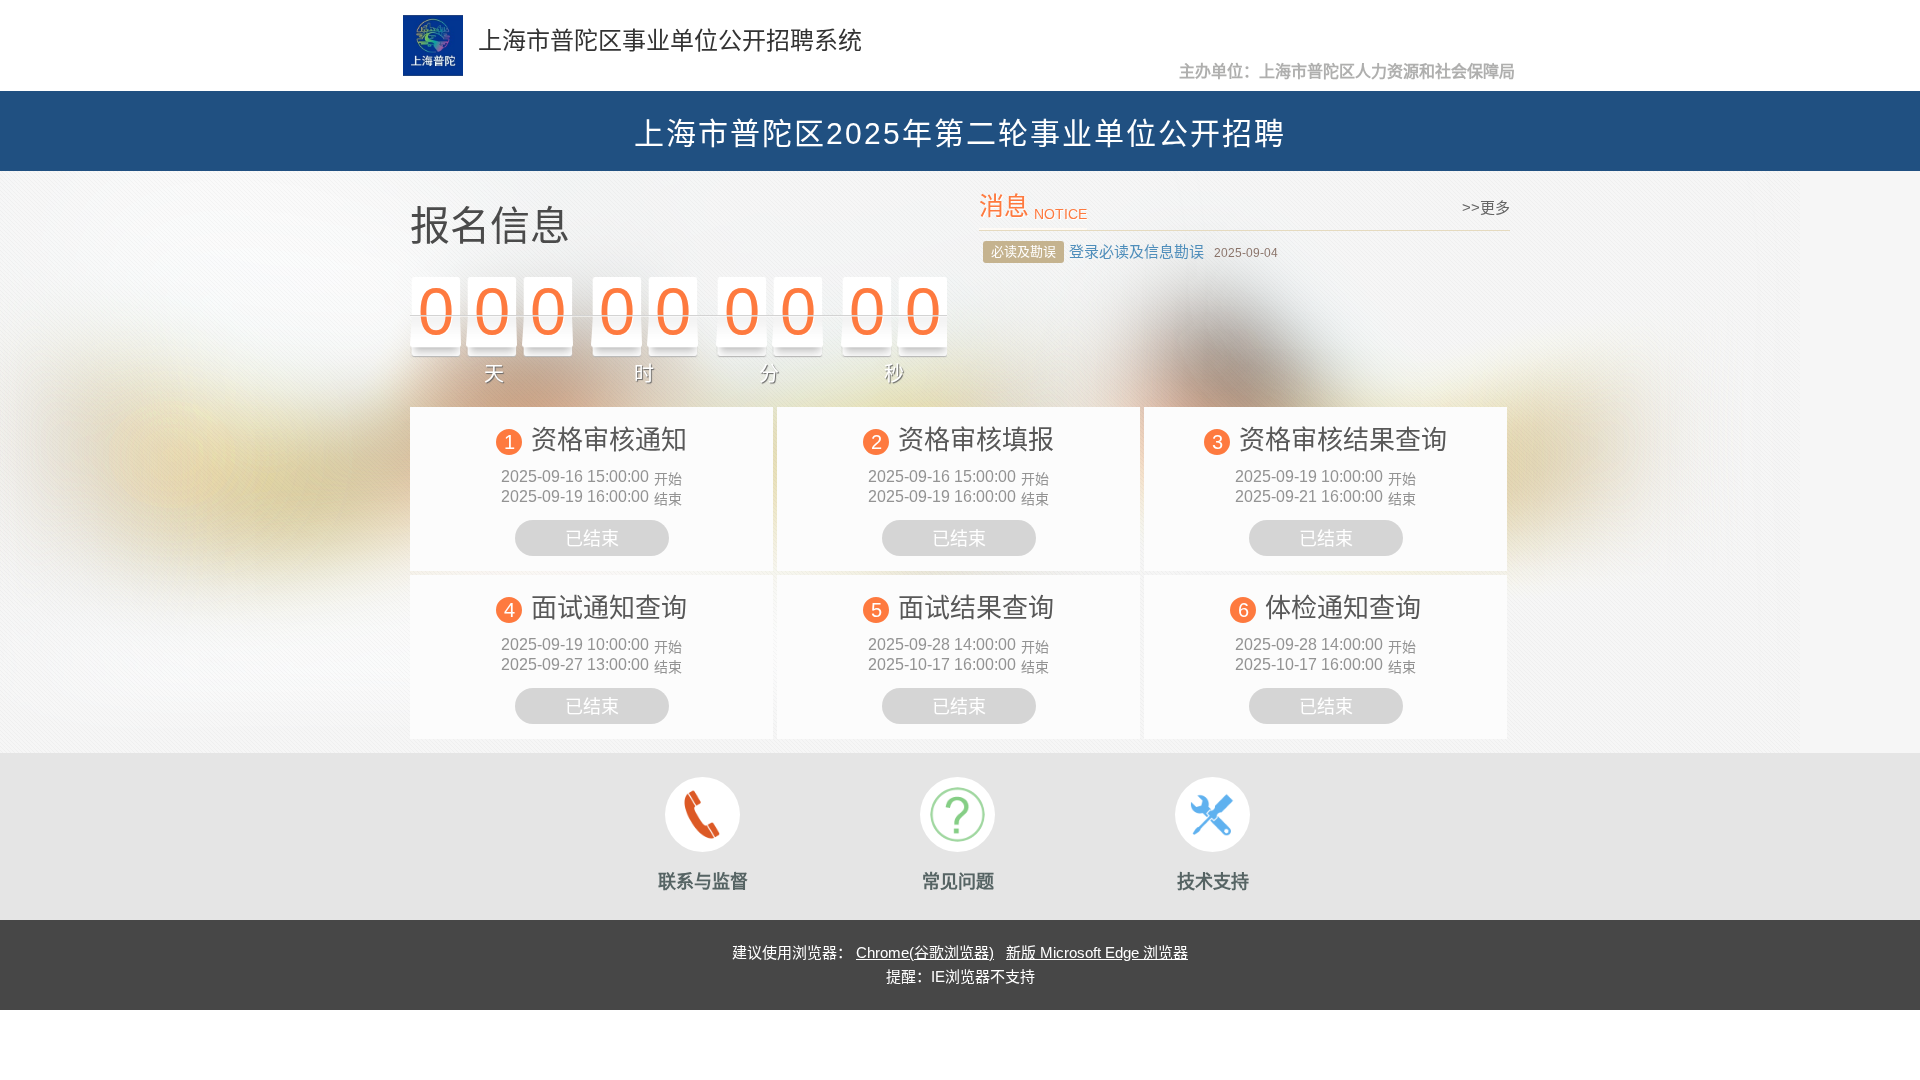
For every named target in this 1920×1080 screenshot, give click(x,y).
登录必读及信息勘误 (1136, 251)
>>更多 (1486, 207)
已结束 (592, 539)
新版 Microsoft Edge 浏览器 (1097, 952)
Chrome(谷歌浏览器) (925, 952)
